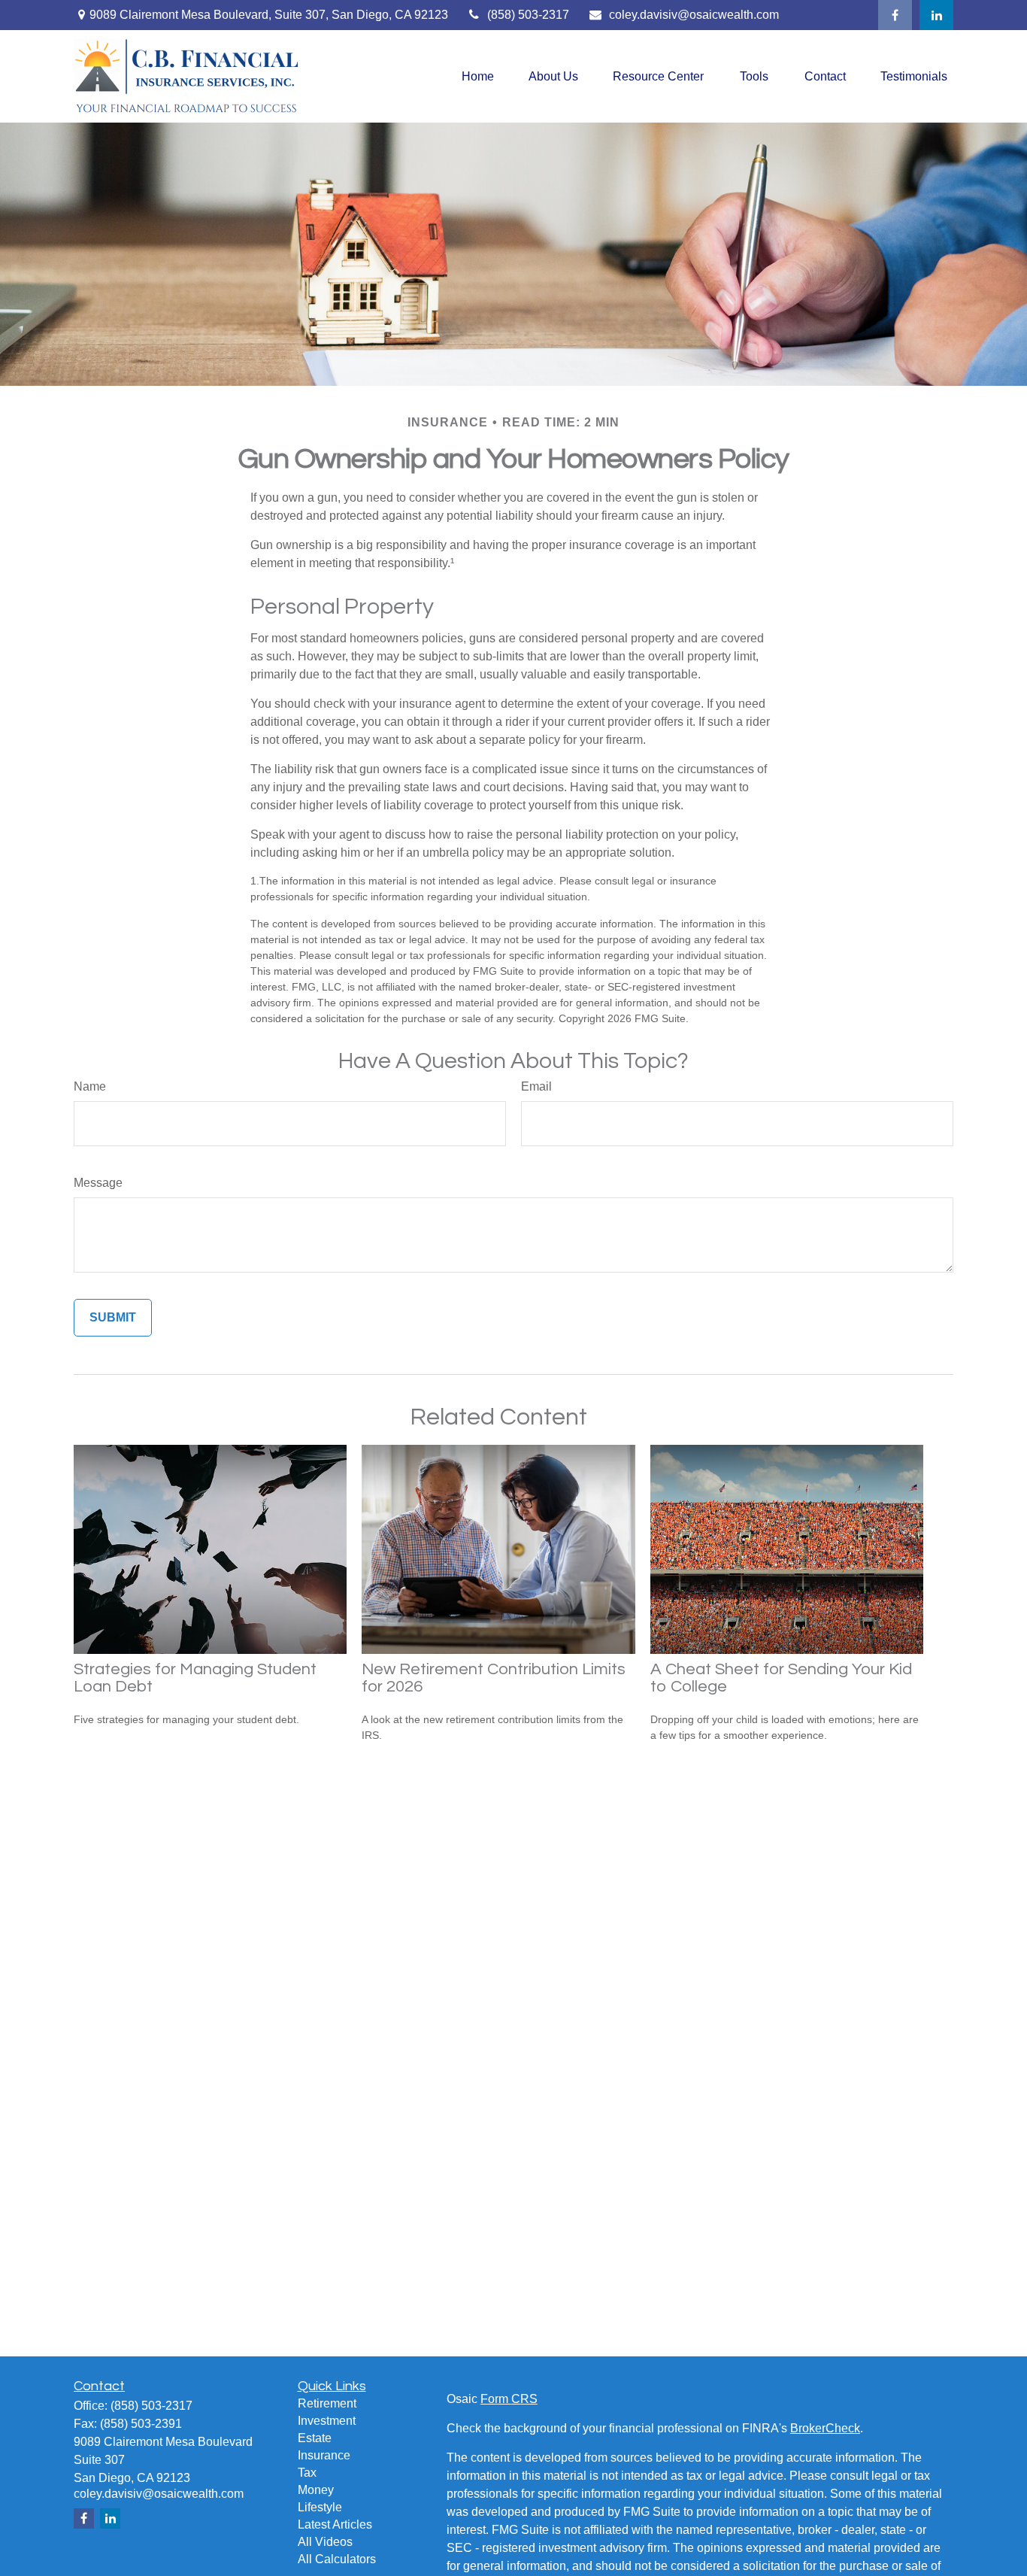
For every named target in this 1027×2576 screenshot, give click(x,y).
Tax (307, 2473)
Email (536, 1086)
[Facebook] (895, 15)
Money (316, 2490)
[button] (478, 76)
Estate (315, 2438)
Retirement (327, 2403)
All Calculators (337, 2559)
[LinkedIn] (936, 15)
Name (90, 1086)
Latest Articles (335, 2524)
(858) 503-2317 (528, 15)
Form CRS (509, 2399)
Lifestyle (320, 2507)
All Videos (325, 2542)
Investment (327, 2421)
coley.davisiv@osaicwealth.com (694, 15)
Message (98, 1183)
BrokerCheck (825, 2428)
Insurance (324, 2455)
